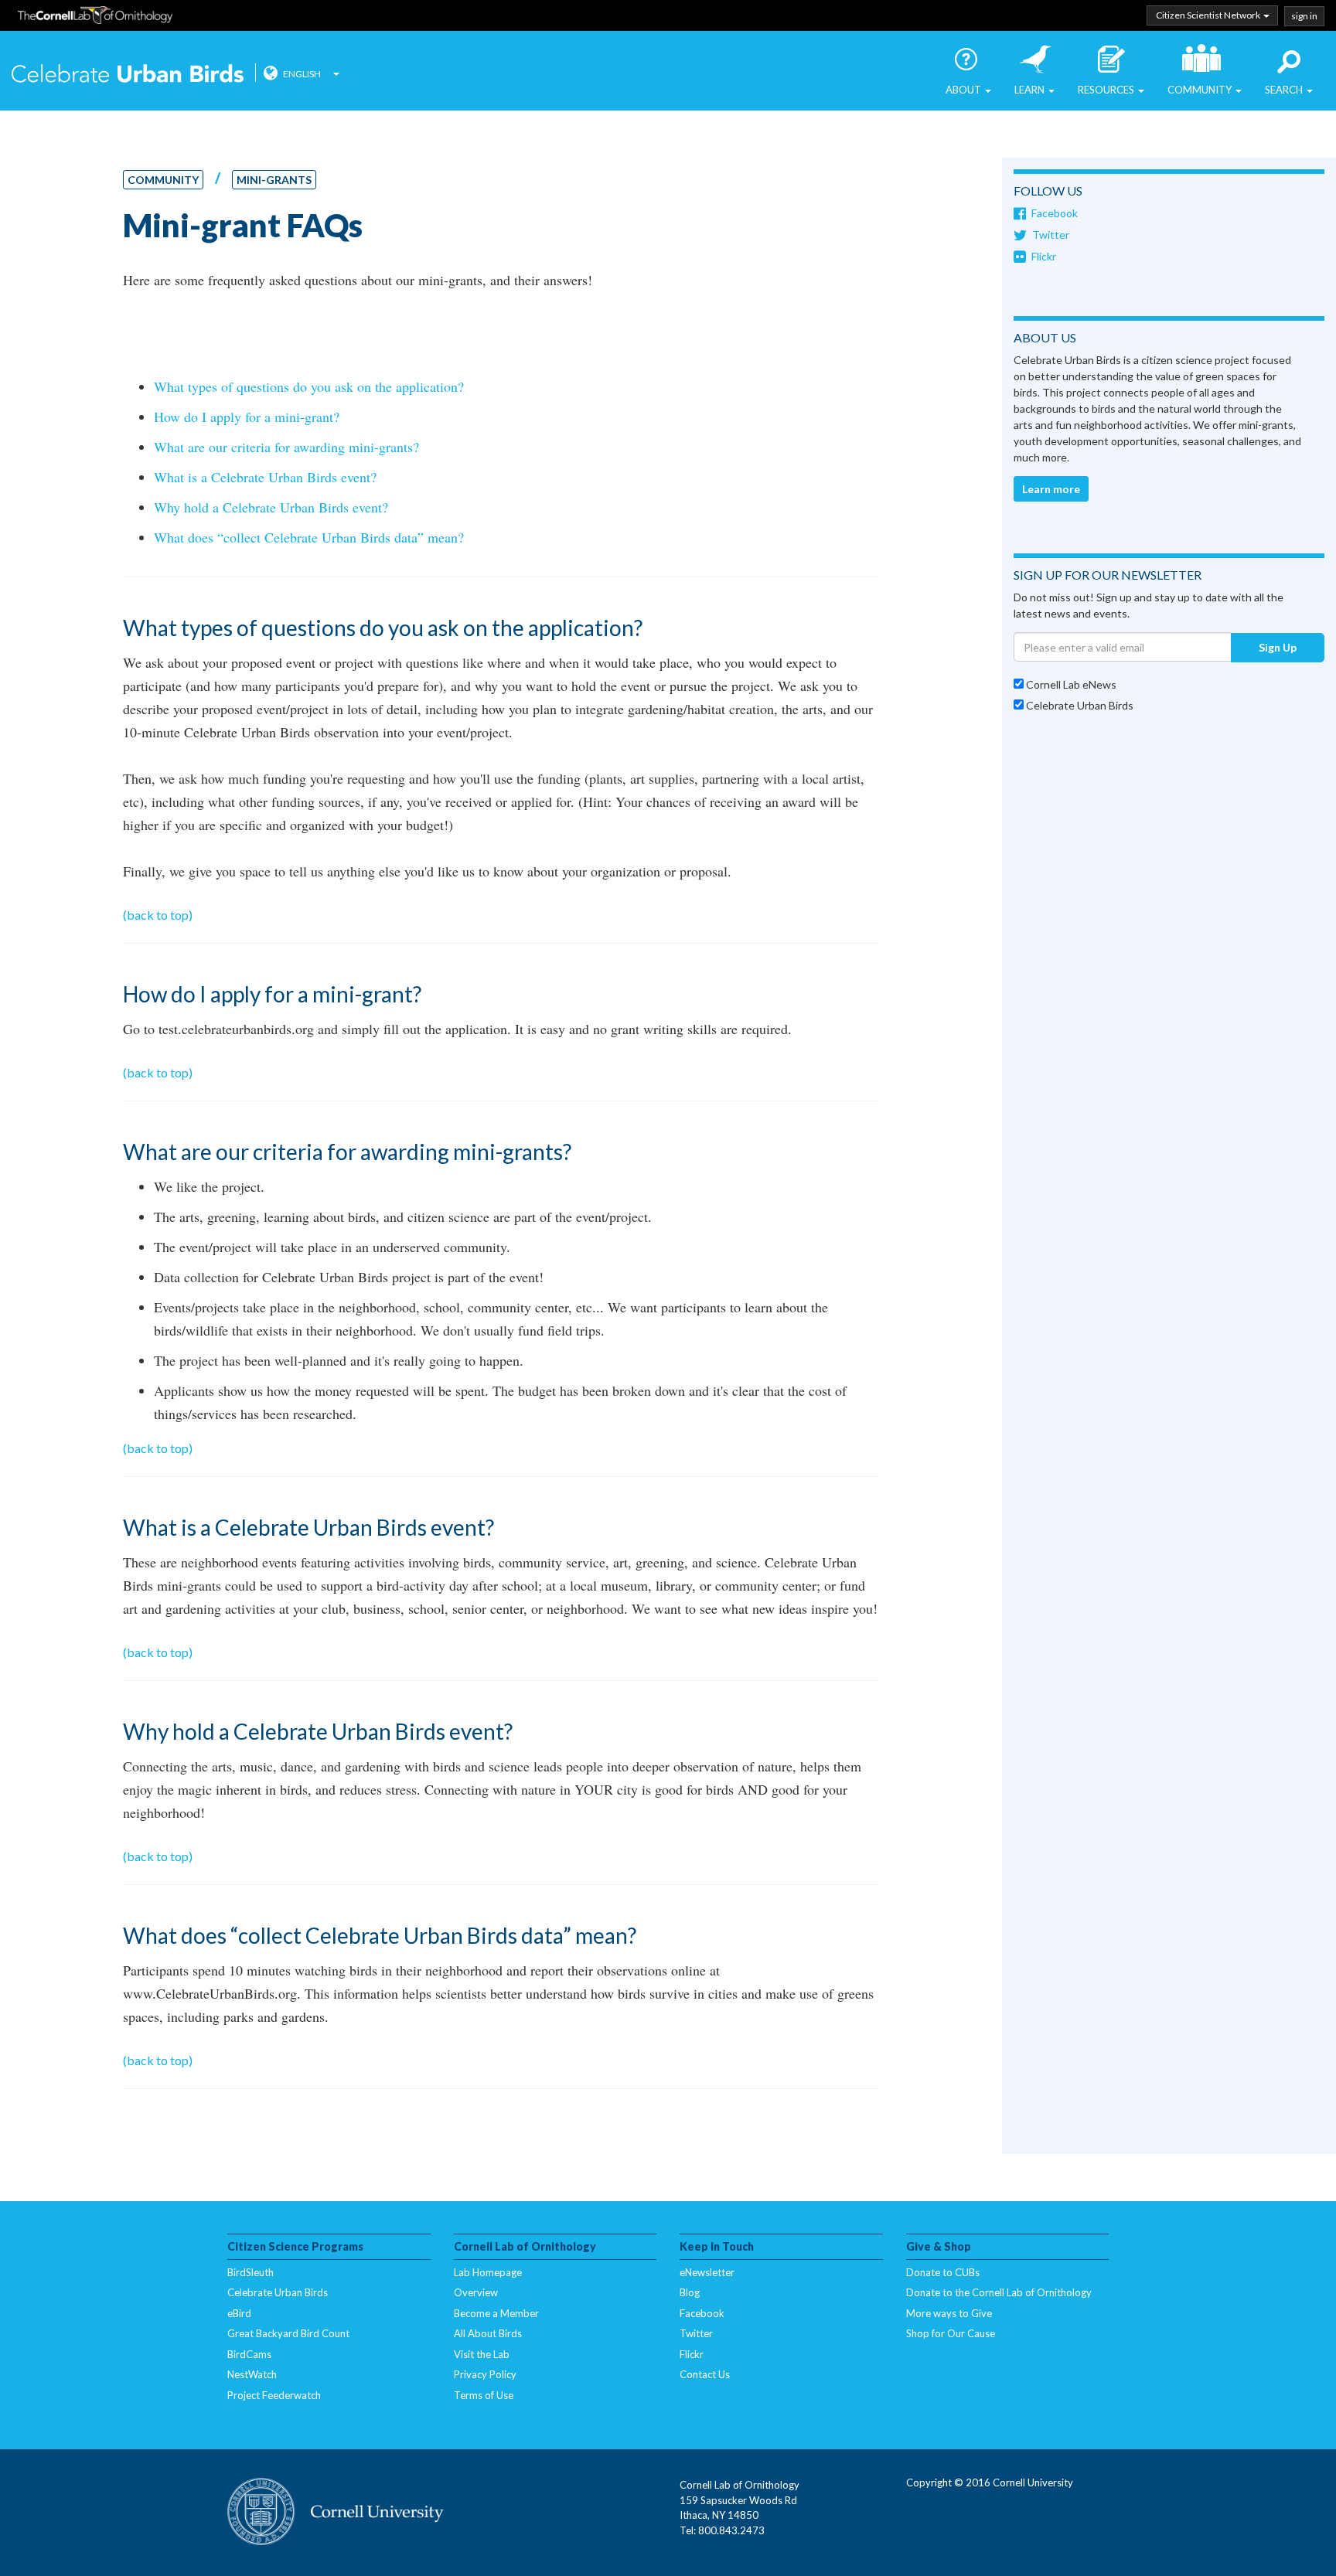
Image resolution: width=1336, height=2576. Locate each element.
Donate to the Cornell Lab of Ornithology (999, 2292)
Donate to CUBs (943, 2272)
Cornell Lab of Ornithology (95, 18)
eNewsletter (707, 2272)
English (302, 74)
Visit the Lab (482, 2354)
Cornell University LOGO (336, 2513)
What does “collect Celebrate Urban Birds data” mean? (309, 537)
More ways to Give (949, 2313)
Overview (476, 2292)
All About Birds (488, 2333)
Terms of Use (484, 2395)
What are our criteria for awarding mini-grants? (286, 447)
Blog (690, 2292)
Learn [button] (1031, 90)
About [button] (965, 90)
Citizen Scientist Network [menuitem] (1209, 15)
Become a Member (496, 2313)
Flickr (1044, 256)
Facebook (1055, 213)
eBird (239, 2313)
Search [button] (1285, 90)
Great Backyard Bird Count (288, 2333)
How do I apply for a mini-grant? (247, 417)
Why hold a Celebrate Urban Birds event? (271, 507)
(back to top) (158, 915)
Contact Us (705, 2374)
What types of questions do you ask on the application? (309, 386)
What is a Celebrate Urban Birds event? (265, 477)
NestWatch (252, 2374)
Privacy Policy (485, 2374)
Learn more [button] (1051, 489)
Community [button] (1201, 90)
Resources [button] (1107, 90)
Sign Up (1278, 647)
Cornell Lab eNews (1070, 684)
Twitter (1051, 235)
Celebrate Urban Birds (128, 75)
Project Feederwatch (274, 2395)
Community (163, 180)
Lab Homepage (488, 2272)
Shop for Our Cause (951, 2333)
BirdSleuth (250, 2272)
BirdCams (249, 2354)
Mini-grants (274, 180)
